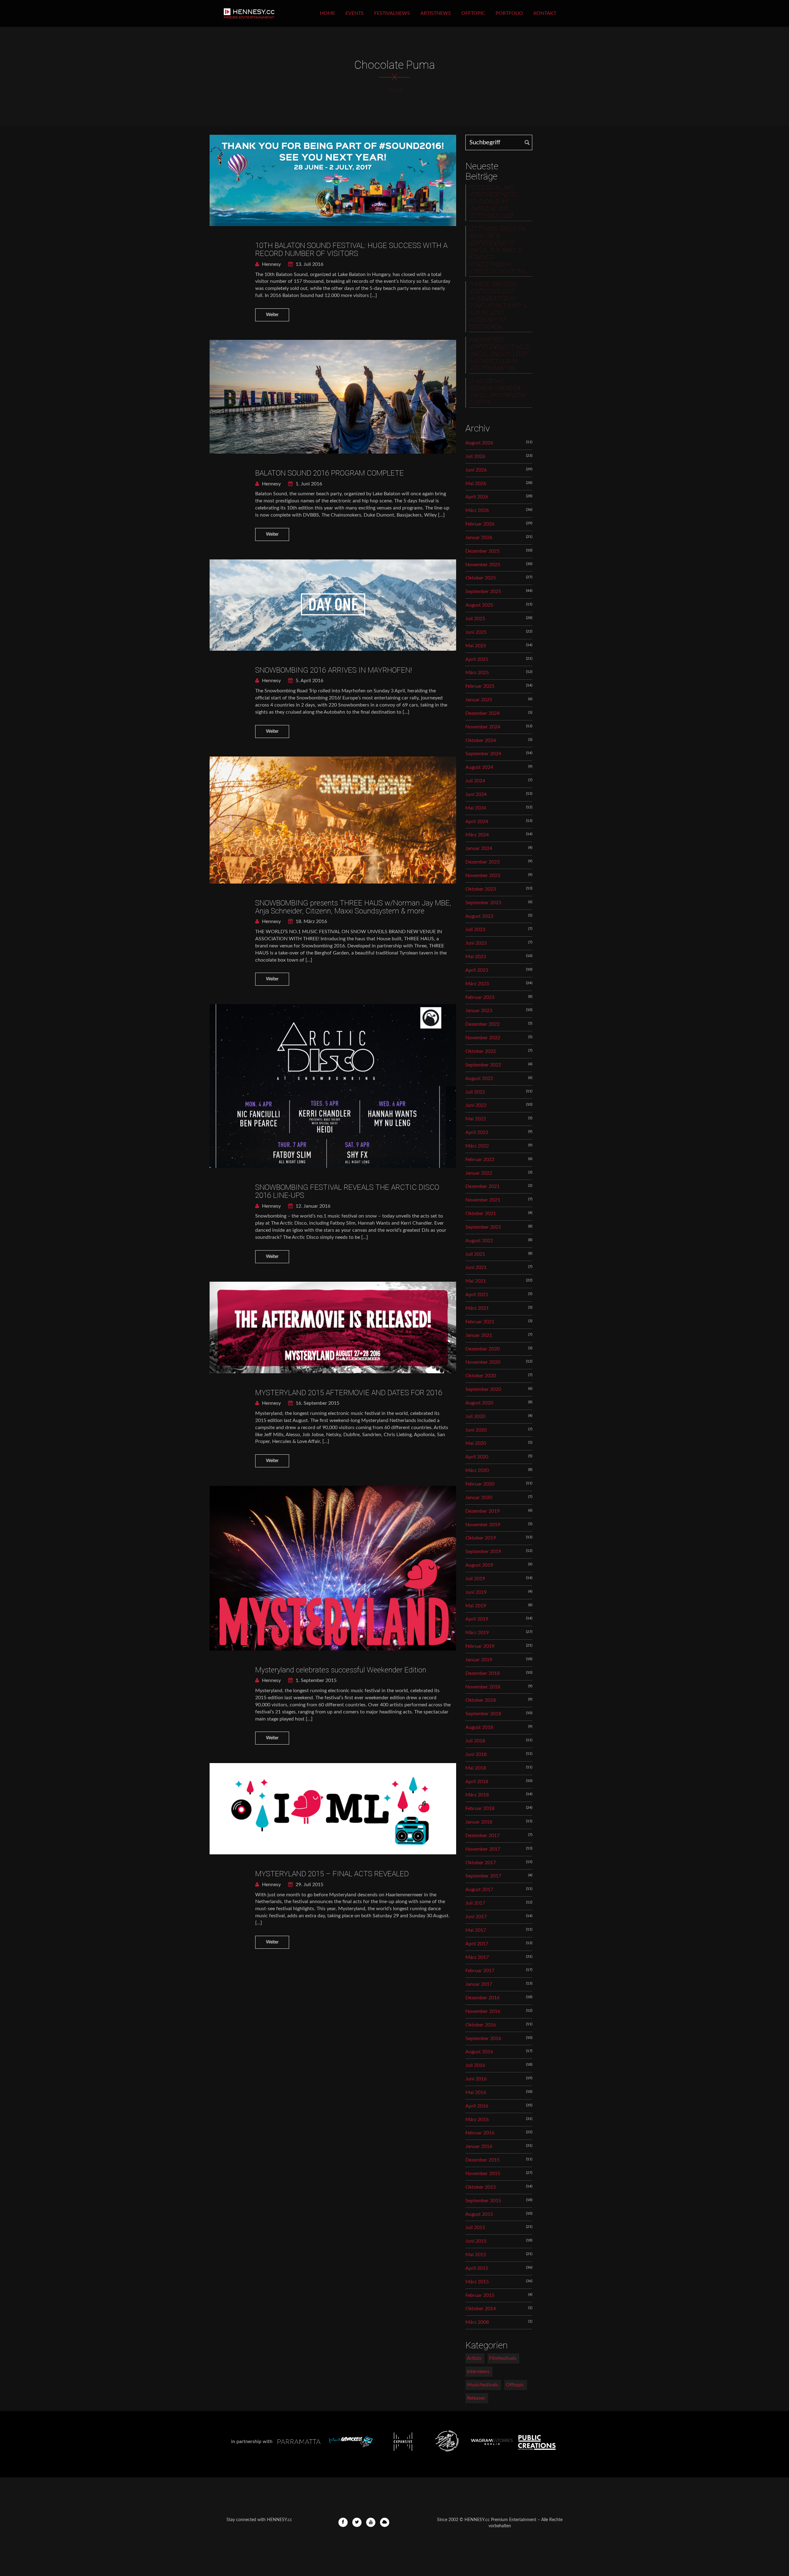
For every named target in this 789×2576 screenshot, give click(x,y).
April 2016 (477, 2106)
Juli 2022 (475, 1092)
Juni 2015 (476, 2241)
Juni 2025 (476, 632)
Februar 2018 (480, 1808)
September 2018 (483, 1714)
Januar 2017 (479, 1984)
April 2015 (477, 2268)
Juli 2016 (475, 2065)
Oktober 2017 (481, 1863)
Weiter (272, 315)
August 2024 (479, 767)
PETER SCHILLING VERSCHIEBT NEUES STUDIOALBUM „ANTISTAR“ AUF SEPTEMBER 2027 (494, 202)
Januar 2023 (479, 1011)
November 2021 (483, 1200)
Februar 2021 (480, 1322)
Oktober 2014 (481, 2309)
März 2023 (477, 984)
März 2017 (477, 1957)
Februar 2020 (480, 1484)
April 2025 (477, 659)
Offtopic (473, 13)
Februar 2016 (480, 2133)
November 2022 (483, 1038)
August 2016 (479, 2052)
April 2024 (477, 822)
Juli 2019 (475, 1579)
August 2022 (479, 1078)
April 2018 (477, 1782)
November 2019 (483, 1525)
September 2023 (483, 903)
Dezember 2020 (482, 1349)
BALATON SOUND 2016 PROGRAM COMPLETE (329, 473)
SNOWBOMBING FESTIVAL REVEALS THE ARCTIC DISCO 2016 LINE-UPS (347, 1191)
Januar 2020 (479, 1498)
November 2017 (483, 1849)
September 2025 (483, 591)
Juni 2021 (476, 1267)
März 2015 (477, 2282)
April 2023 (477, 970)
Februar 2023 (480, 997)
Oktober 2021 (481, 1214)
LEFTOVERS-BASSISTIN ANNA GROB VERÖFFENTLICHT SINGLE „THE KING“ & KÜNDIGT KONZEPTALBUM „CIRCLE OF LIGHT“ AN (497, 250)
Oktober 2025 (481, 578)
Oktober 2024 (481, 740)
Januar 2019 (479, 1660)
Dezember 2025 (482, 551)
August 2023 (479, 916)
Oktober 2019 (481, 1538)
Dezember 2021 (482, 1186)
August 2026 (479, 443)
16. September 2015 (317, 1403)
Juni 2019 (476, 1592)
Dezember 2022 (482, 1024)
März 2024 (477, 835)
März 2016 (477, 2120)
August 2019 (479, 1565)
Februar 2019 (480, 1646)
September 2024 (483, 754)
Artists (474, 2358)
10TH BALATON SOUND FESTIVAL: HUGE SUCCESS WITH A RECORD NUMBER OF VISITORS (351, 249)
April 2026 (477, 497)
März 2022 (477, 1146)
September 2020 (483, 1389)
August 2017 (479, 1890)
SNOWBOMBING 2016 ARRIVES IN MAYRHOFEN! (334, 670)
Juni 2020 (476, 1430)
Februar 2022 (480, 1160)
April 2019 (477, 1619)
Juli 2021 (475, 1254)
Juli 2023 (475, 929)
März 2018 (477, 1795)
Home (327, 13)
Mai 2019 (476, 1606)
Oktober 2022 (481, 1051)
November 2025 (483, 565)
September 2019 (483, 1552)
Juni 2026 (476, 470)
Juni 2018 (476, 1754)
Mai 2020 (476, 1443)
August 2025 (479, 605)
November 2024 (483, 727)
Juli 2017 (475, 1903)
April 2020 (477, 1457)
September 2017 (483, 1876)
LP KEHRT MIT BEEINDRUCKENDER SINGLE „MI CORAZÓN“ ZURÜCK (498, 392)
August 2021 (479, 1241)
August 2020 (479, 1403)
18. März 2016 (311, 921)
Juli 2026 (475, 456)
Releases (476, 2398)
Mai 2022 (476, 1119)
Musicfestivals (482, 2385)
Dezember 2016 (482, 1998)
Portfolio (509, 13)
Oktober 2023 (481, 889)
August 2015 (479, 2214)
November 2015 (483, 2174)
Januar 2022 (479, 1173)
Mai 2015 (476, 2255)
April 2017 (477, 1944)
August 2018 (479, 1727)
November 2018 (483, 1687)
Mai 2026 (476, 484)
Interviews (478, 2372)
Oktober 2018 (481, 1700)
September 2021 (483, 1227)
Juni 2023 (476, 943)
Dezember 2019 (482, 1511)
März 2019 (477, 1633)
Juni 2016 (476, 2079)
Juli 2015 (475, 2228)
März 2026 (477, 510)
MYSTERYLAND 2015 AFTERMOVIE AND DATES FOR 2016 (349, 1393)
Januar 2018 (479, 1822)
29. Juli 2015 (309, 1885)
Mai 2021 (476, 1281)
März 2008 (477, 2322)
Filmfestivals (503, 2358)
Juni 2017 (476, 1917)
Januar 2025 (479, 700)
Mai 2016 (476, 2092)
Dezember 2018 (482, 1673)
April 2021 (477, 1295)
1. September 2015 (315, 1680)
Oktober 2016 (481, 2025)
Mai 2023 (476, 957)
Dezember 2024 (482, 713)
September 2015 (483, 2201)
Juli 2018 (475, 1741)
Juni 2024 (476, 794)
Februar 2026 (480, 524)
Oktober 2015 (481, 2187)
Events (355, 13)
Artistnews (436, 13)
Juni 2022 (476, 1105)
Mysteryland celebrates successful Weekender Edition (341, 1670)
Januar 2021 (479, 1335)
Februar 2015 (480, 2295)
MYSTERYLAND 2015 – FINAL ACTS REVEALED (332, 1874)
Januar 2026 (479, 538)
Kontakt (545, 13)
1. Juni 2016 (308, 484)
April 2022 (477, 1132)
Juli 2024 (475, 781)
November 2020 (483, 1362)
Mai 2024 (476, 808)
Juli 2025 (475, 619)
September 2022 (483, 1065)
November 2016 (483, 2011)
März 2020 (477, 1470)
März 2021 (477, 1308)
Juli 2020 (475, 1416)
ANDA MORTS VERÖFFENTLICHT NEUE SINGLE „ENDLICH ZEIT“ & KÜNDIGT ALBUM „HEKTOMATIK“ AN (499, 354)
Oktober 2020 (481, 1376)
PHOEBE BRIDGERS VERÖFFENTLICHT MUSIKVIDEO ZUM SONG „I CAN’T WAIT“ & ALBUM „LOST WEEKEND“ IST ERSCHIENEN (498, 306)
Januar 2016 (479, 2146)
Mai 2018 (476, 1768)
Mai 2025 (476, 646)
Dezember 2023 (482, 862)
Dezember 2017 (482, 1836)
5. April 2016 (309, 681)
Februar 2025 (480, 686)
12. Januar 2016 (312, 1206)
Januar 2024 (479, 848)
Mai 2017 (476, 1930)
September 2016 (483, 2038)
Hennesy (271, 264)
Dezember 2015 (482, 2160)
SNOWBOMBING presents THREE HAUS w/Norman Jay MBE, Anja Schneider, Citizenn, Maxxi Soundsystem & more (353, 907)
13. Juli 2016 (309, 264)
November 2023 (483, 876)
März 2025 (477, 673)
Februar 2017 (480, 1971)
